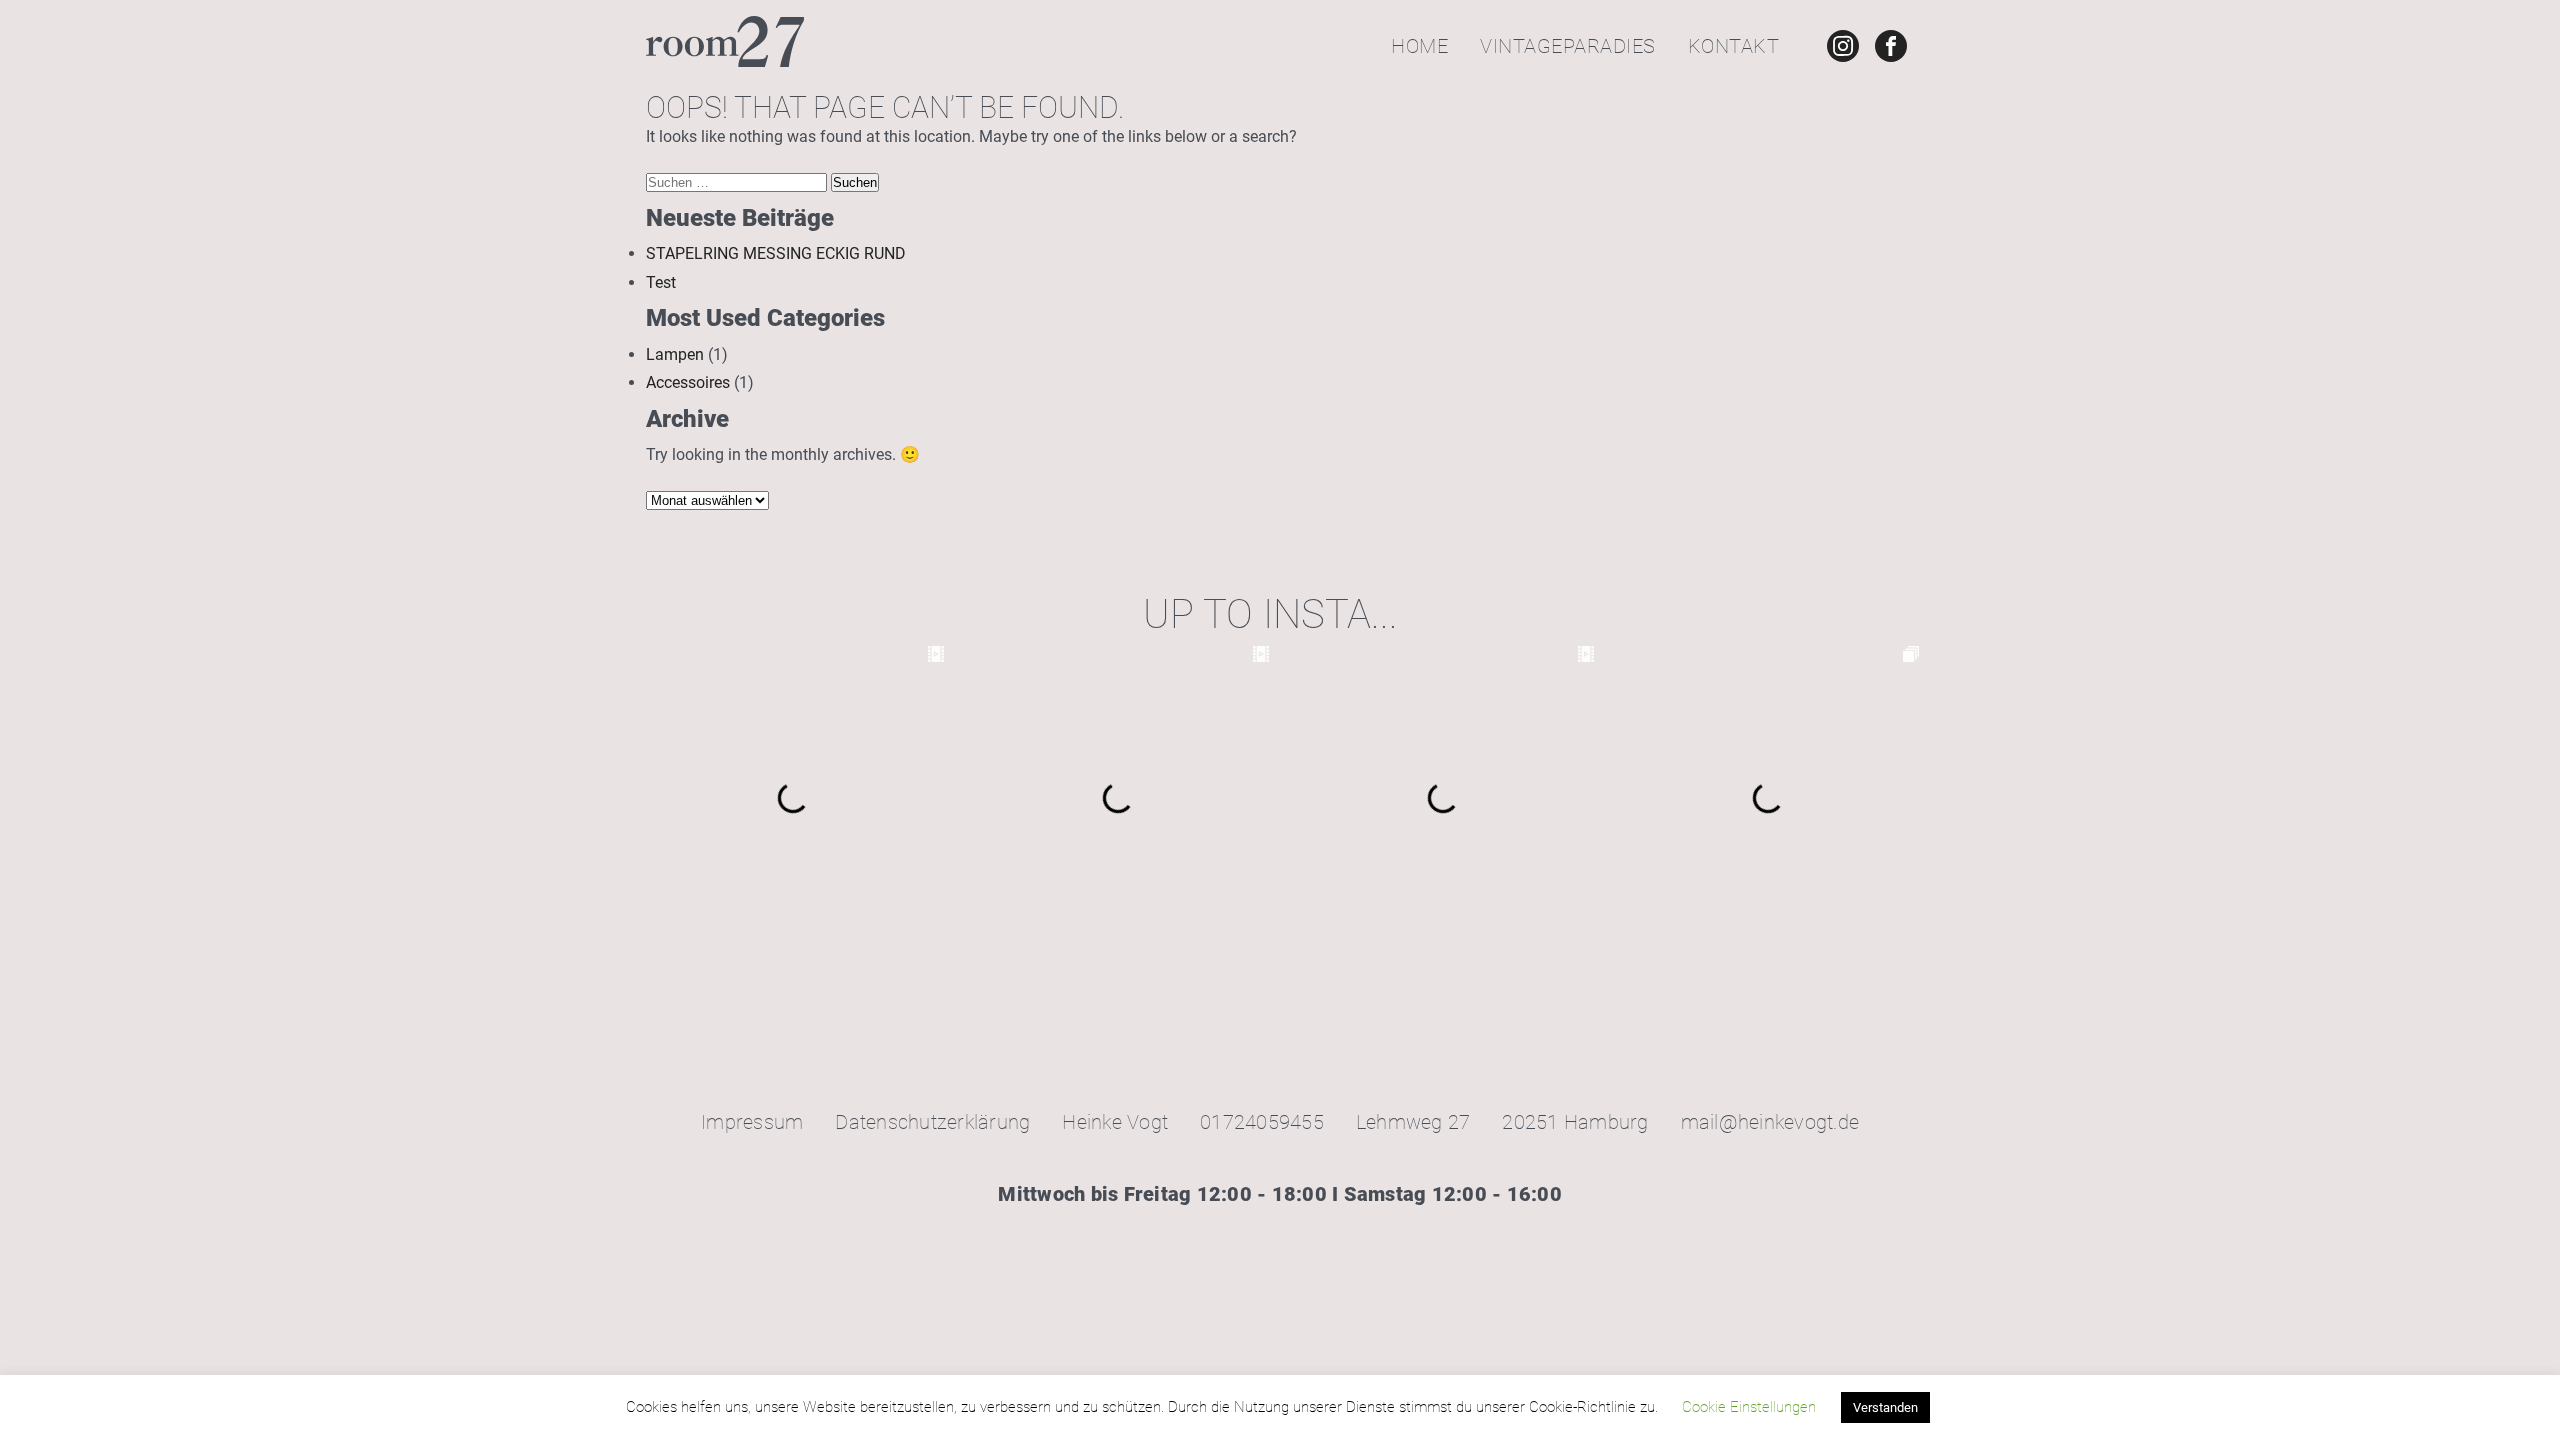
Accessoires (688, 382)
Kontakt (1734, 46)
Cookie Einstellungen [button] (1749, 1407)
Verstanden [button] (1885, 1407)
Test (661, 282)
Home (1419, 46)
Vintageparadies (1568, 46)
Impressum (752, 1122)
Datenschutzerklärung (932, 1122)
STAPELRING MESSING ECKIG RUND (776, 253)
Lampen (675, 354)
